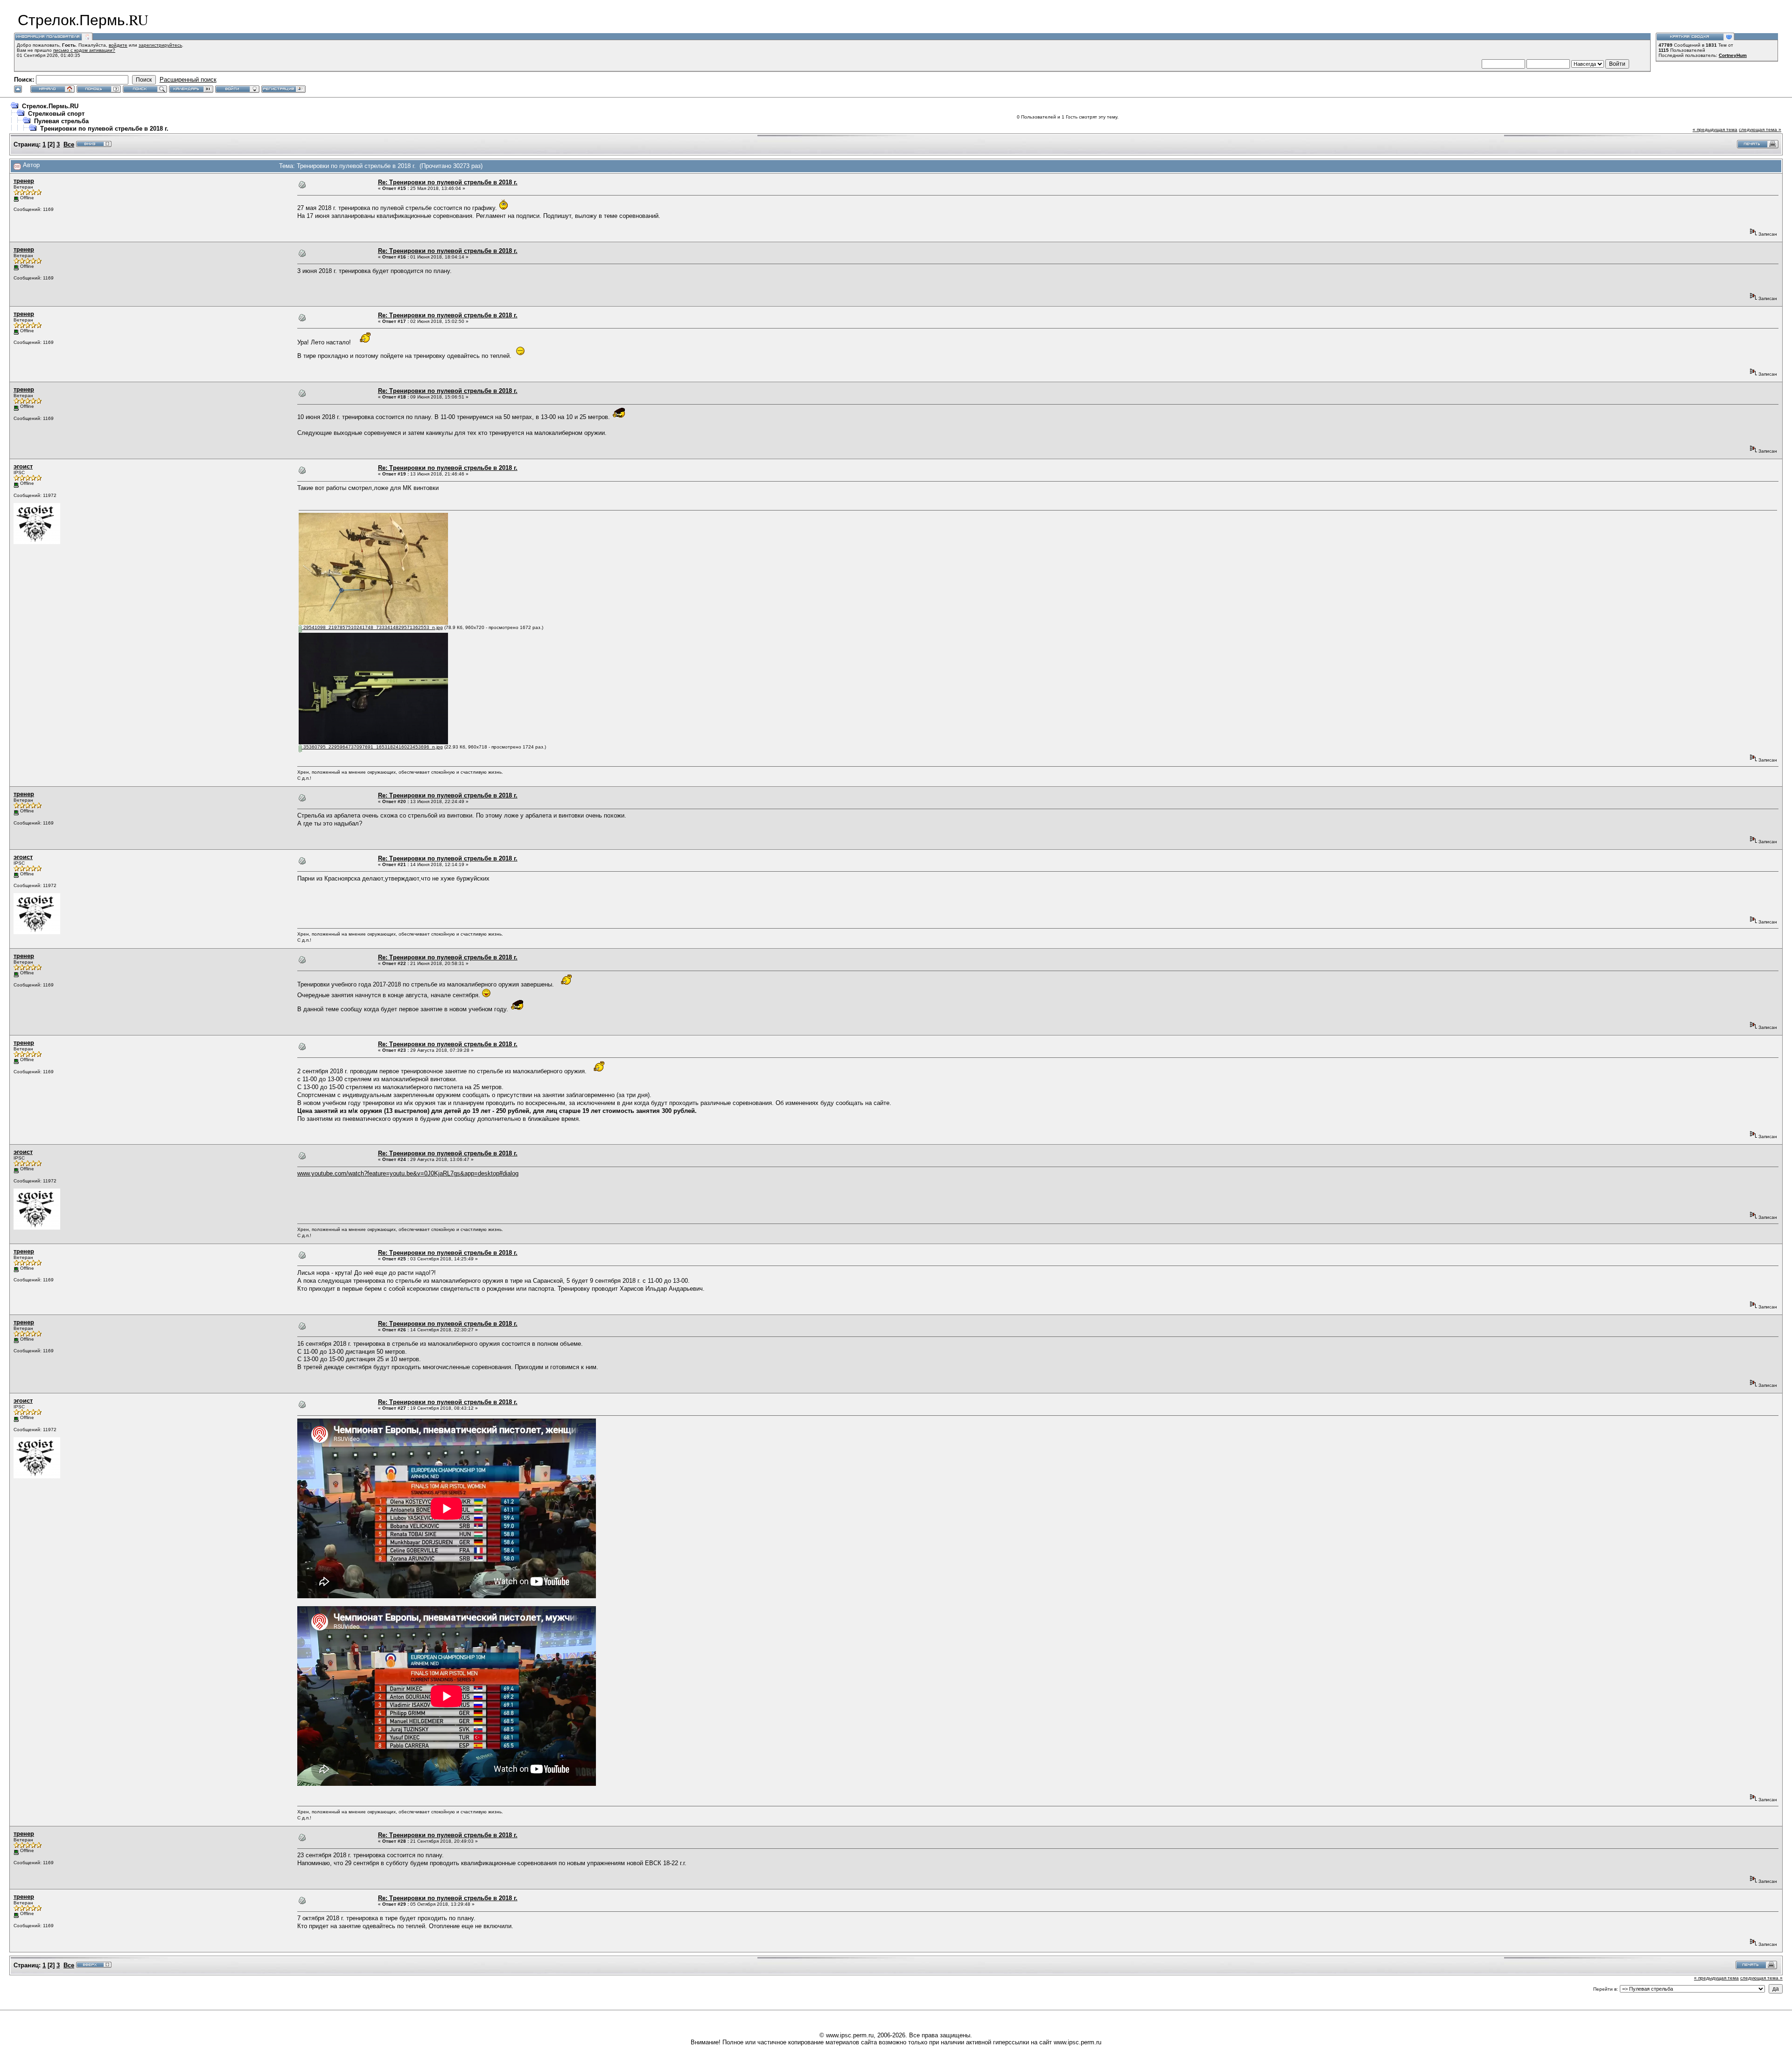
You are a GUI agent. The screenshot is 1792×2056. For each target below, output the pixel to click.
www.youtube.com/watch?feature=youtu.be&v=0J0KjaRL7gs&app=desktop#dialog (408, 1173)
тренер (24, 181)
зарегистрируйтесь (160, 45)
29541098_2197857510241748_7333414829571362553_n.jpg (372, 627)
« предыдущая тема (1715, 129)
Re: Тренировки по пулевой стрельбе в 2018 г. (448, 182)
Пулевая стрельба (61, 121)
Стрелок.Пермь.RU (50, 106)
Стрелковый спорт (56, 114)
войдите (118, 45)
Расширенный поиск (188, 80)
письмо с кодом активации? (84, 50)
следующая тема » (1760, 129)
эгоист (23, 466)
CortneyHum (1733, 55)
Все (69, 144)
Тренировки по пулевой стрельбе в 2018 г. (104, 129)
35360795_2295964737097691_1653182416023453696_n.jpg (372, 747)
